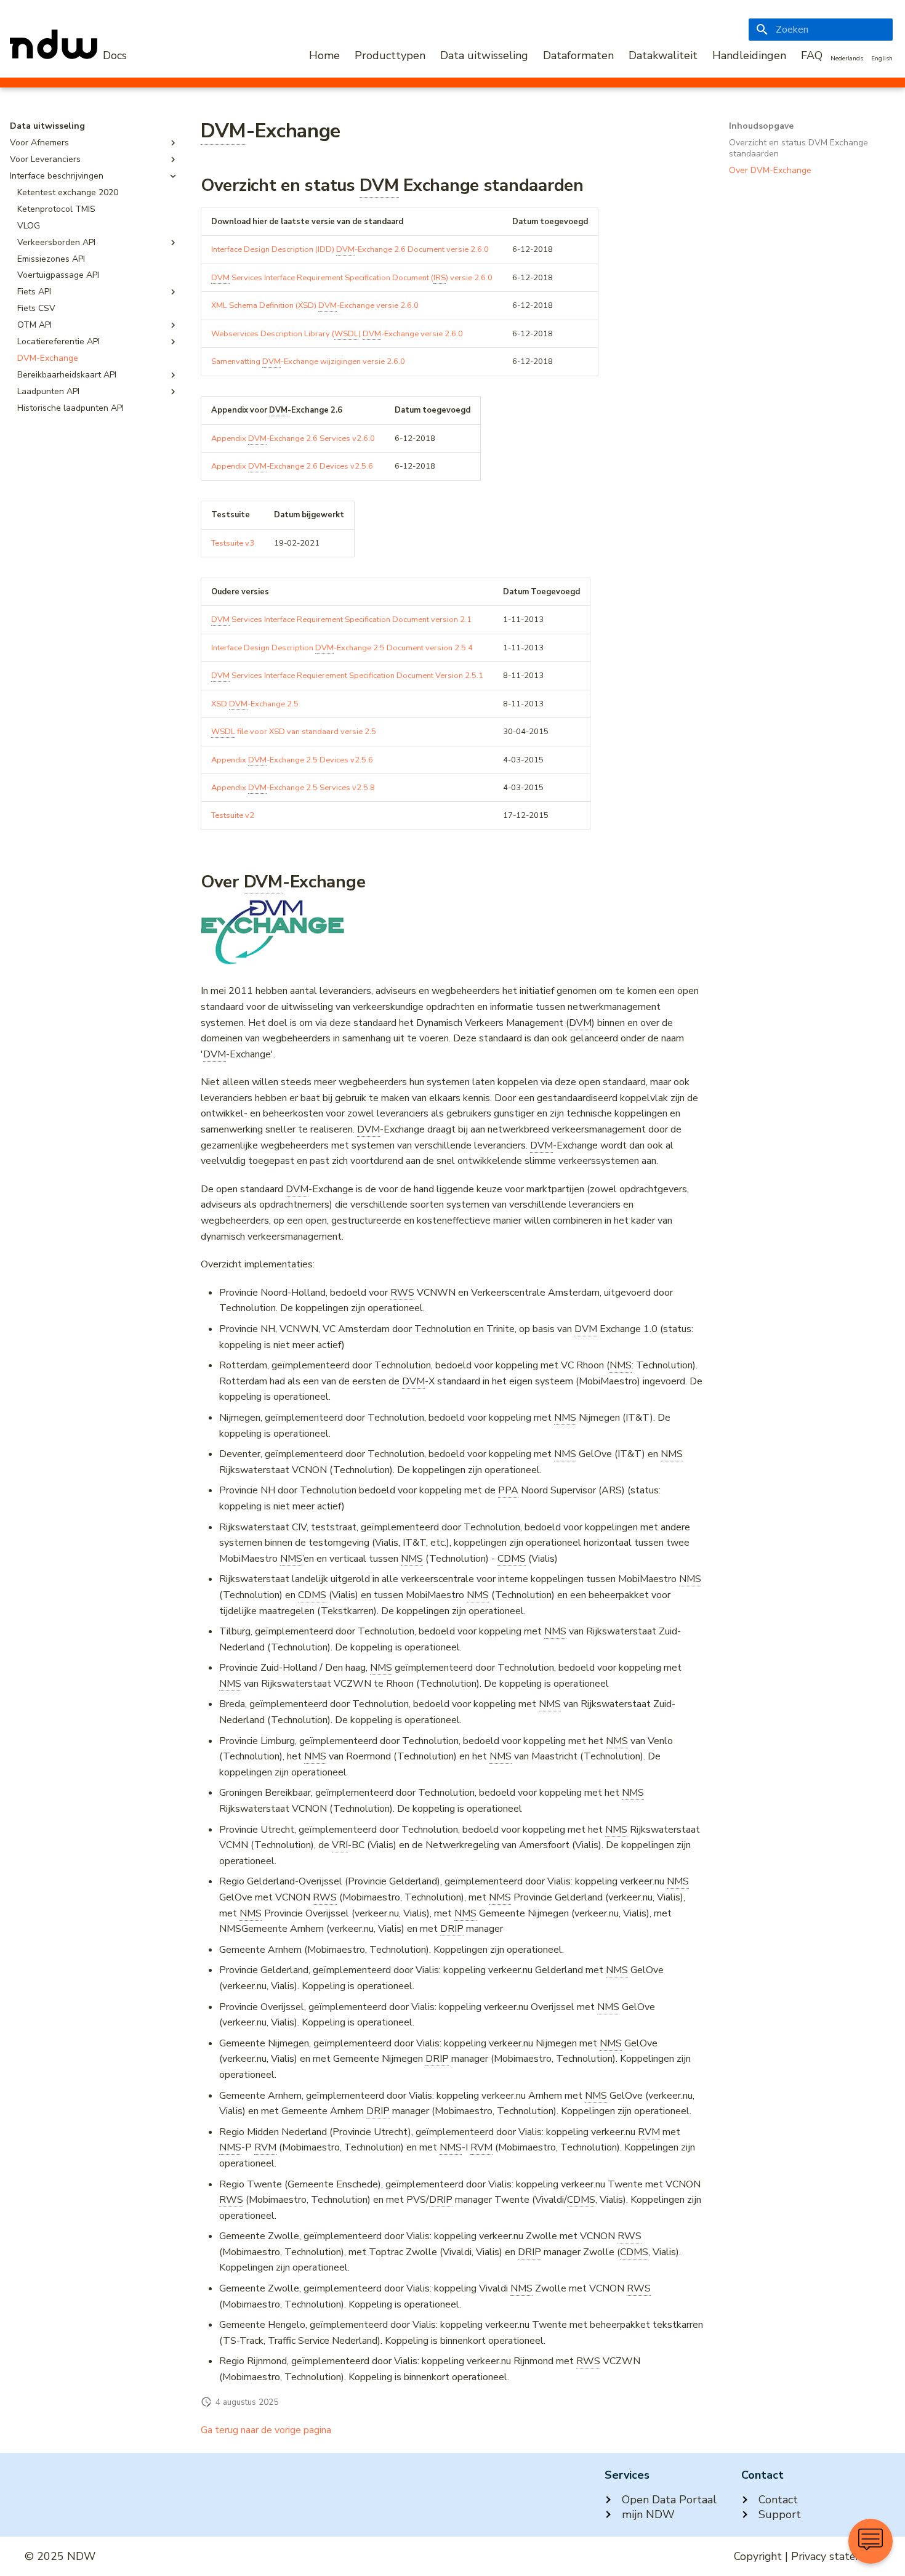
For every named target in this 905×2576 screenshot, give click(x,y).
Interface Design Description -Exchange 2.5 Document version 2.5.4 (342, 648)
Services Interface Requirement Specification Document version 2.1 (341, 620)
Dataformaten (578, 55)
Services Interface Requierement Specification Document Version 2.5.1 (347, 676)
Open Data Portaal (669, 2500)
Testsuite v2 (233, 815)
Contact (778, 2500)
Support (780, 2514)
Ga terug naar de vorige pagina (266, 2430)
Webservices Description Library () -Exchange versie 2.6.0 (337, 334)
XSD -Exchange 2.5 (255, 704)
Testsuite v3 (233, 543)
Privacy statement (836, 2556)
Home (324, 55)
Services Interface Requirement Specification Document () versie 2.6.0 (352, 278)
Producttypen (390, 55)
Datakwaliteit (663, 55)
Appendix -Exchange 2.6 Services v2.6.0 (293, 438)
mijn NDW (648, 2514)
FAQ (812, 55)
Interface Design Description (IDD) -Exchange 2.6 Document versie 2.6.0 (350, 249)
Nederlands (847, 59)
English (882, 59)
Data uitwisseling (484, 55)
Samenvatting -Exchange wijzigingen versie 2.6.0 (308, 361)
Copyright (758, 2556)
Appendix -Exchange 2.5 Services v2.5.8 (293, 788)
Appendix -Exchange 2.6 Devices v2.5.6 (292, 466)
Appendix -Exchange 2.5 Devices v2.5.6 (292, 760)
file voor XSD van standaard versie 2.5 (294, 732)
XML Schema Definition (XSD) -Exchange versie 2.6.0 (315, 305)
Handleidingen (749, 55)
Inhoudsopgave (761, 126)
